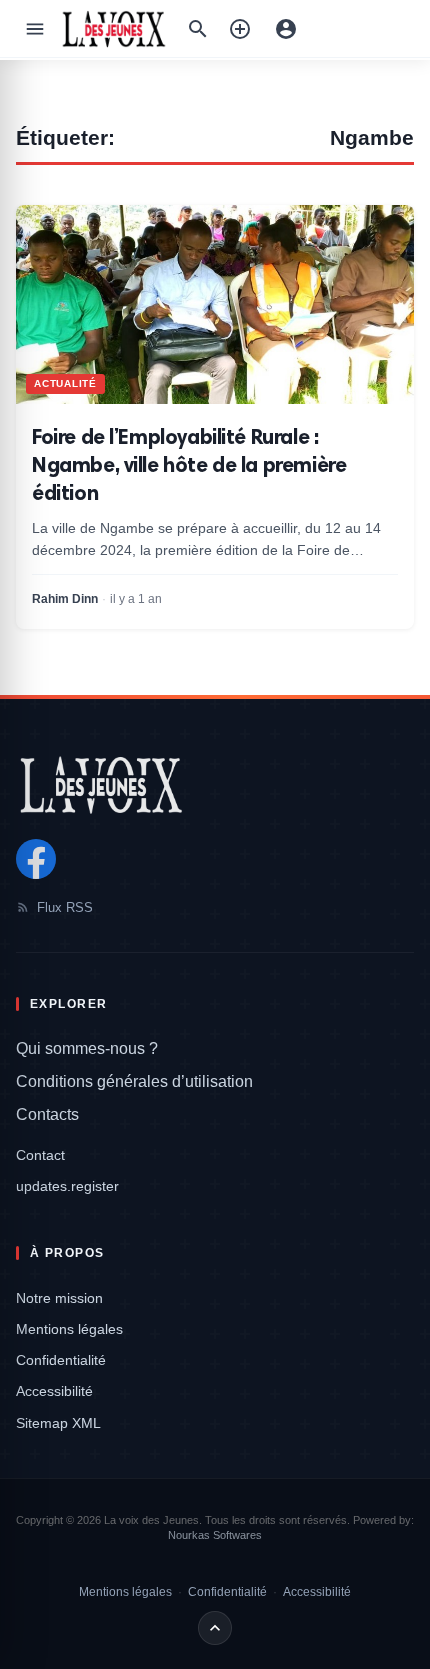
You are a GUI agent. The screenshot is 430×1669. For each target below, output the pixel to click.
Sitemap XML (58, 1423)
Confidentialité (61, 1360)
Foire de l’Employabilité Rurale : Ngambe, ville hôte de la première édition (189, 464)
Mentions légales (69, 1329)
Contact (40, 1155)
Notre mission (59, 1298)
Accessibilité (54, 1391)
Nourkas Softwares (215, 1535)
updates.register (67, 1186)
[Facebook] (36, 859)
